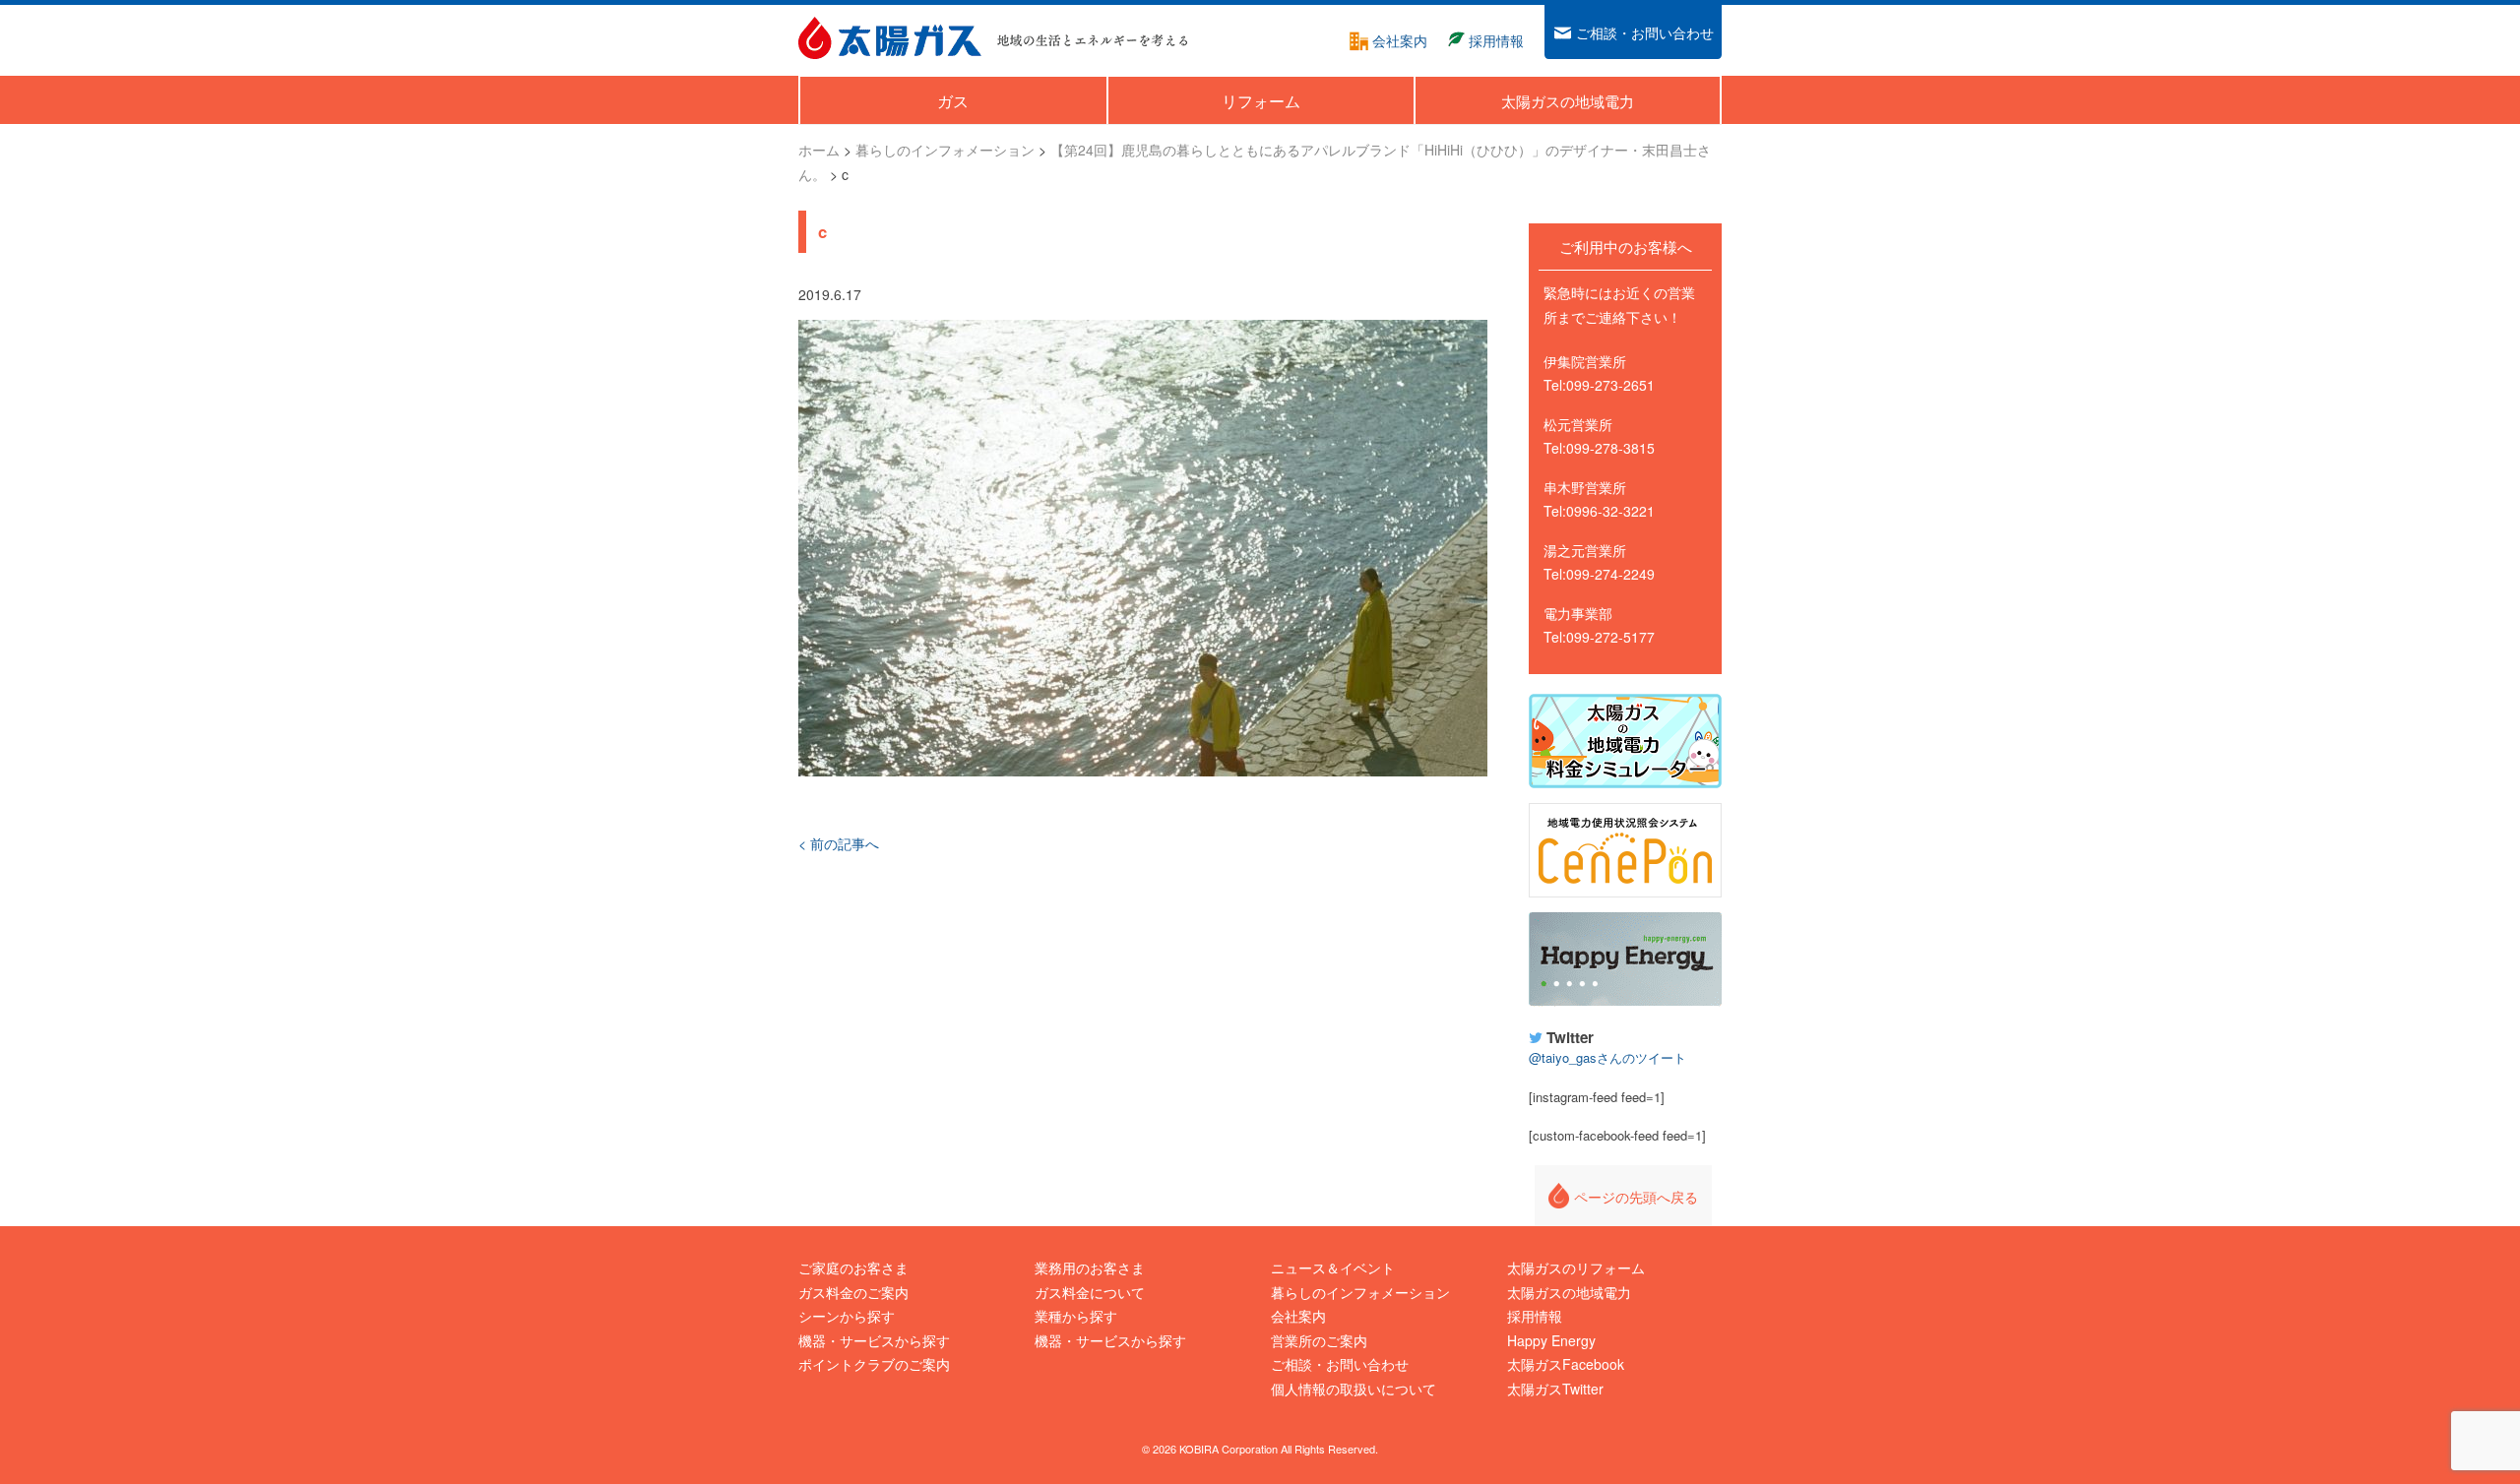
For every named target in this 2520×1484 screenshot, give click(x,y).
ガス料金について (1090, 1292)
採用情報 (1535, 1316)
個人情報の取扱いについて (1354, 1389)
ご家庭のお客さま (853, 1268)
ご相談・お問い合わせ (1340, 1364)
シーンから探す (847, 1316)
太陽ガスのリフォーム (1576, 1268)
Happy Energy (1625, 959)
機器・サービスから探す (874, 1340)
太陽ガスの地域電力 (1569, 1292)
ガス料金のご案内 (853, 1292)
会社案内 (1298, 1316)
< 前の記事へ (839, 843)
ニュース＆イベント (1333, 1268)
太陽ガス (890, 38)
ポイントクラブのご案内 (874, 1364)
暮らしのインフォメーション (1360, 1292)
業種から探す (1076, 1316)
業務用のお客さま (1090, 1268)
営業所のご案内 (1319, 1340)
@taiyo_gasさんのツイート (1607, 1057)
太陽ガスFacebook (1566, 1364)
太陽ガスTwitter (1555, 1389)
